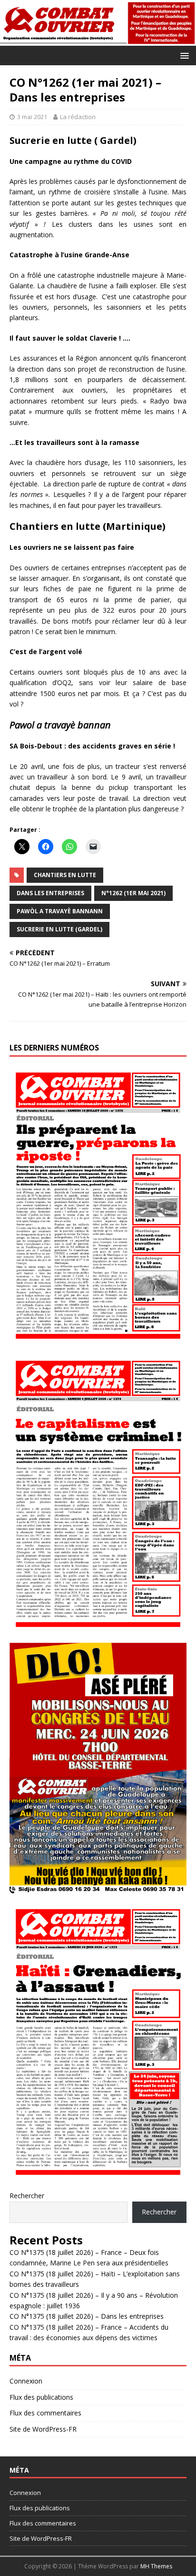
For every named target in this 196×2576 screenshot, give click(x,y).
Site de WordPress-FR (43, 2429)
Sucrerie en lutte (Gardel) (59, 929)
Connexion (26, 2381)
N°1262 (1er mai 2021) (133, 893)
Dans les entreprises (50, 893)
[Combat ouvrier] (98, 40)
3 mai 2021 (32, 117)
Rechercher (27, 2196)
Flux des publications (41, 2397)
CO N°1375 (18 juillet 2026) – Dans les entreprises (87, 2316)
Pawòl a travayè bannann (60, 911)
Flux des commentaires (45, 2413)
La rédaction (78, 117)
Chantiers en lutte (65, 875)
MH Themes (156, 2566)
